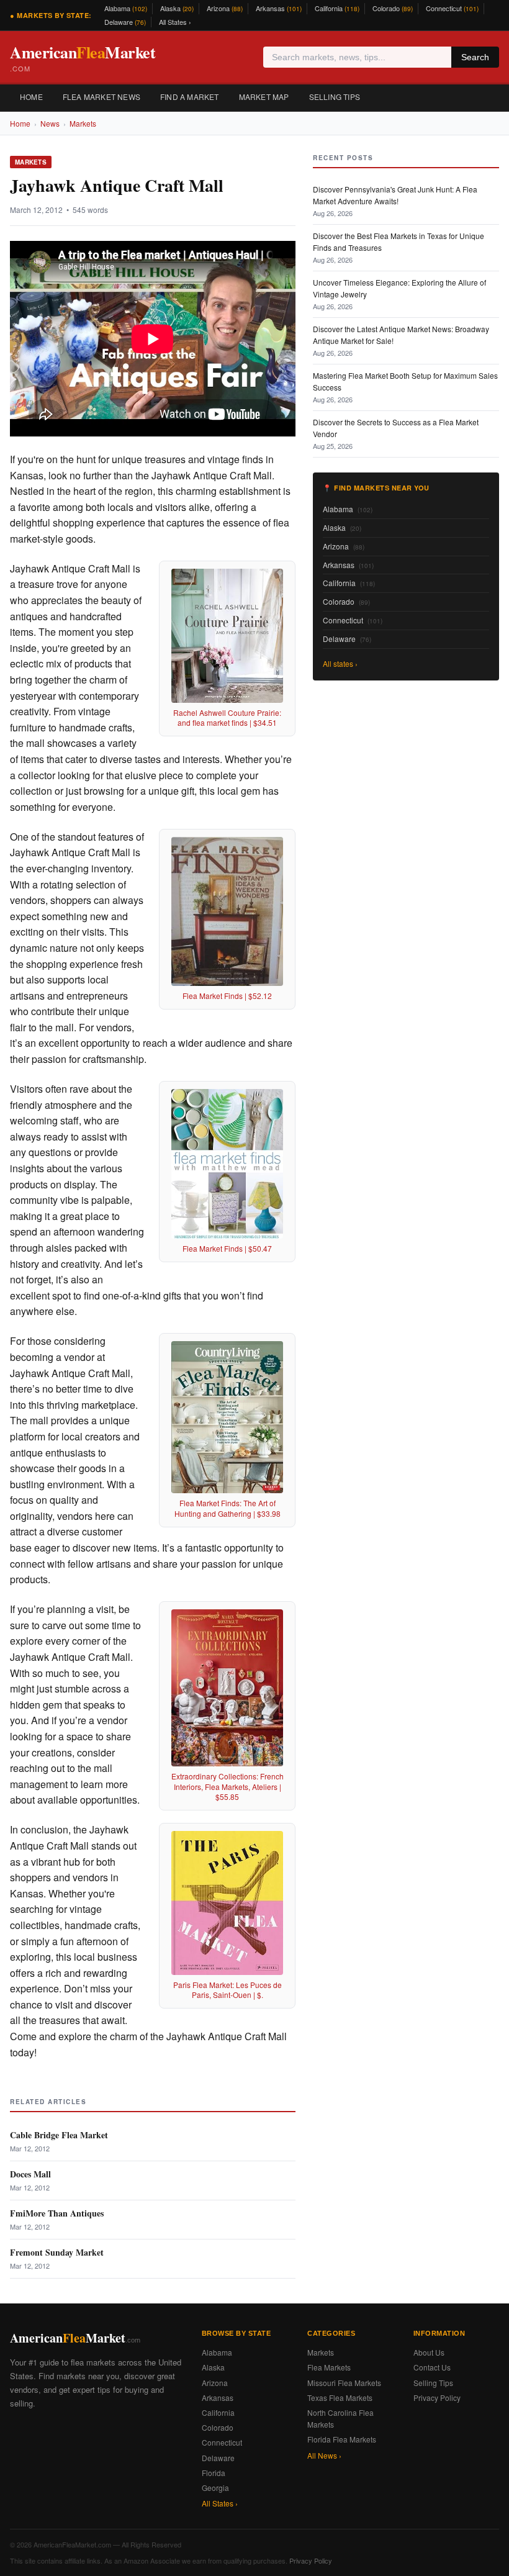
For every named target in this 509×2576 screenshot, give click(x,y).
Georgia (215, 2488)
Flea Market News (101, 97)
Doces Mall (30, 2174)
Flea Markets (329, 2367)
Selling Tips (335, 97)
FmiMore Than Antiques (57, 2213)
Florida (214, 2473)
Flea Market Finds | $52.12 (227, 996)
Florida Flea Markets (342, 2439)
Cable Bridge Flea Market (59, 2135)
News (50, 123)
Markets (83, 123)
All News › (324, 2455)
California (337, 8)
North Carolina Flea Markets (340, 2418)
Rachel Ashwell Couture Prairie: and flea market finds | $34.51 (227, 718)
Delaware (125, 22)
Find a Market (190, 97)
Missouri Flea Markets (344, 2383)
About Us (429, 2352)
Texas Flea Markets (340, 2397)
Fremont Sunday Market (57, 2252)
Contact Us (432, 2367)
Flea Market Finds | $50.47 (227, 1248)
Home (31, 97)
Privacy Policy (437, 2397)
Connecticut (452, 8)
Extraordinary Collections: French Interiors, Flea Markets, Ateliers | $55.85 (227, 1787)
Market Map (264, 97)
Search (475, 57)
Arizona (225, 8)
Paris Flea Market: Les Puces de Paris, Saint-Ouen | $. (227, 1990)
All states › (340, 663)
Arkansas (279, 8)
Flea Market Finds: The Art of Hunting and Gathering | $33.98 (227, 1508)
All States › (175, 22)
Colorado (393, 8)
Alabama (126, 8)
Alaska (177, 8)
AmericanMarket (83, 57)
